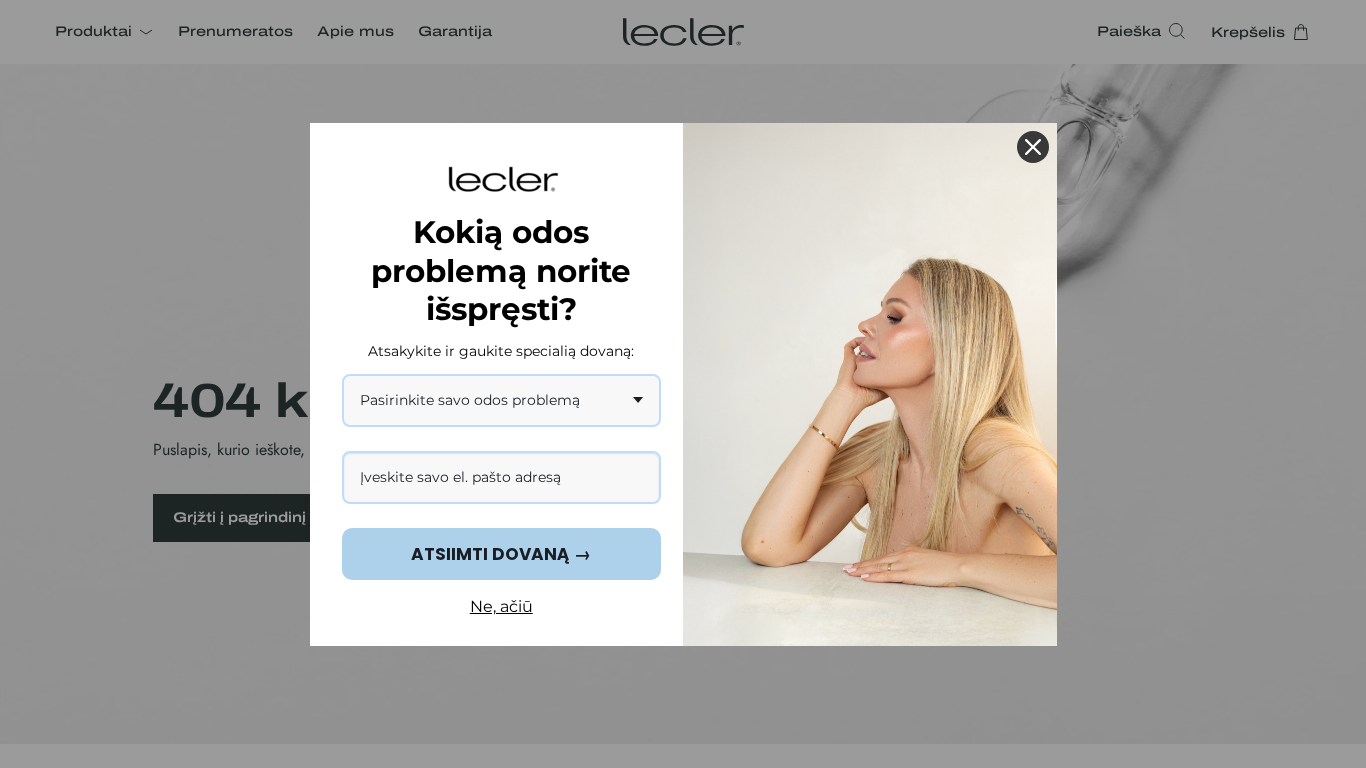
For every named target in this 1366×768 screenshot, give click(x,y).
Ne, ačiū (501, 606)
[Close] (1033, 147)
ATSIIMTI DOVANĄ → (501, 554)
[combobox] (502, 400)
